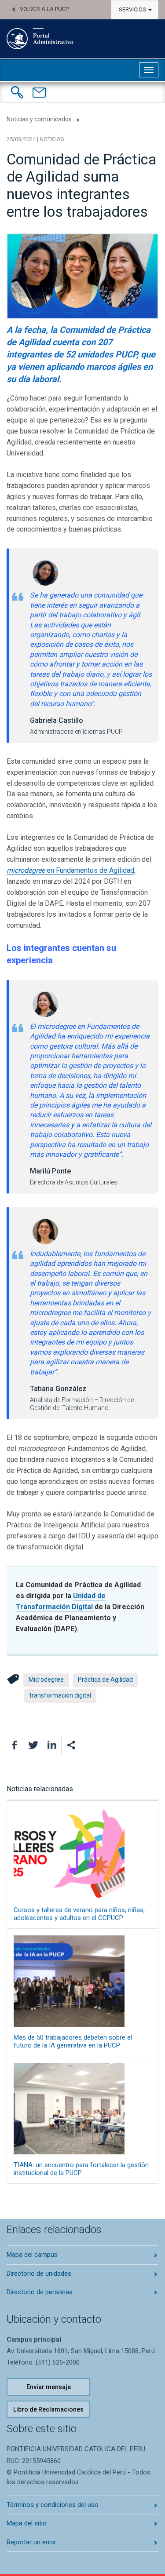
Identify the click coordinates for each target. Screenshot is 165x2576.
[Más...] (71, 1745)
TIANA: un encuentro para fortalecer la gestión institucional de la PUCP (81, 2169)
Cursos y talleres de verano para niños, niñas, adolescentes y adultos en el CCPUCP (79, 1914)
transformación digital (60, 1695)
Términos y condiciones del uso (53, 2505)
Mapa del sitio (27, 2523)
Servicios (133, 9)
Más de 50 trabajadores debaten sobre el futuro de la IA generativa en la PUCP (73, 2041)
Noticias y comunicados (39, 119)
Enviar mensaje (49, 2387)
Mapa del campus (32, 2255)
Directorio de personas (40, 2292)
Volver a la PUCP (44, 9)
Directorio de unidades (39, 2274)
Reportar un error (31, 2542)
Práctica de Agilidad (105, 1680)
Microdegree (46, 1680)
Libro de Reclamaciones (48, 2409)
